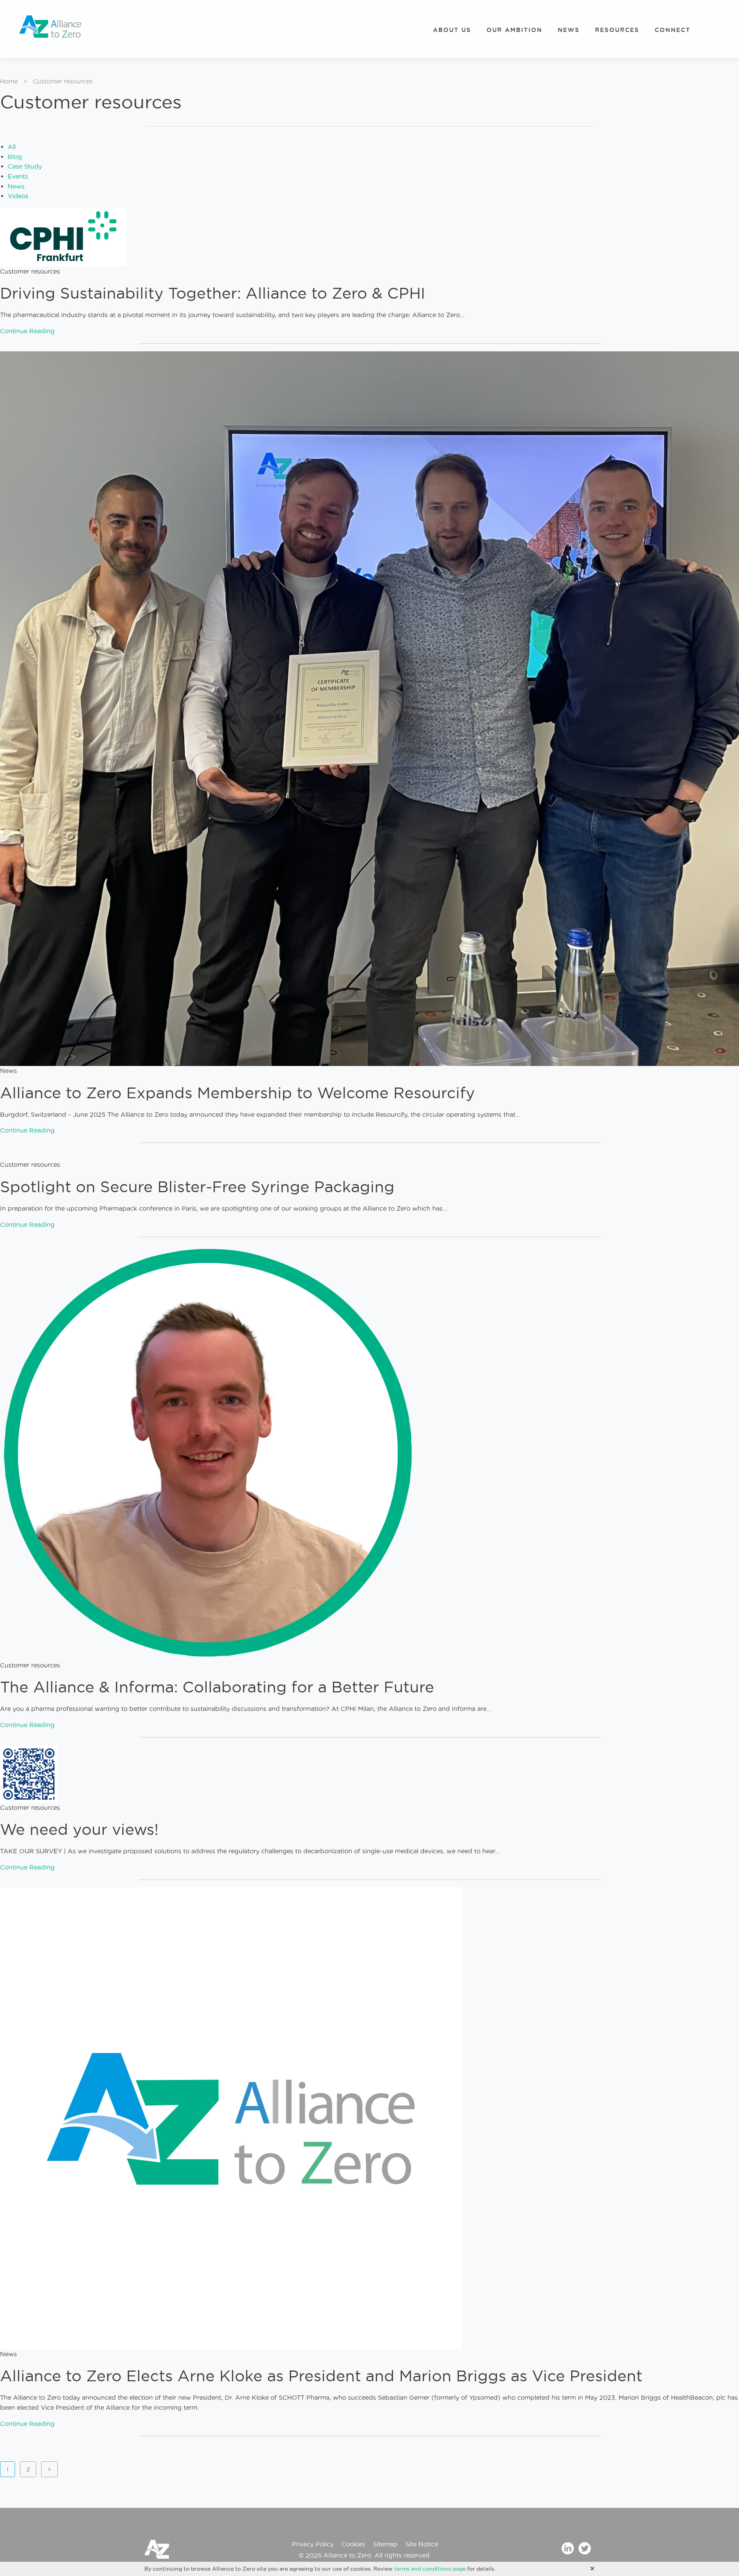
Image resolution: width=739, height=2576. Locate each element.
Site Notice (422, 2544)
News (16, 186)
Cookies (353, 2544)
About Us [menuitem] (452, 30)
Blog (15, 157)
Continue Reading (27, 331)
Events (18, 176)
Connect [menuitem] (673, 30)
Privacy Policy (313, 2544)
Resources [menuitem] (617, 30)
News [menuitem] (569, 30)
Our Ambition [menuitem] (514, 30)
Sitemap (385, 2544)
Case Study (25, 166)
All (12, 147)
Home (9, 81)
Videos (18, 196)
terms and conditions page (430, 2569)
